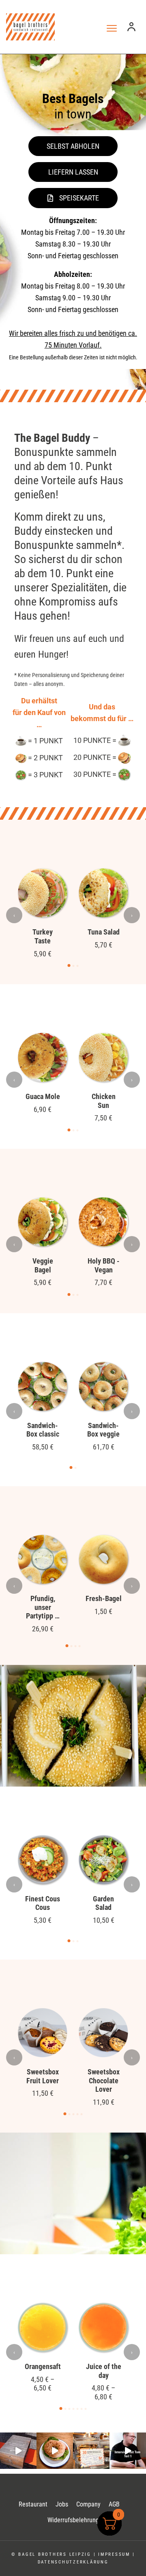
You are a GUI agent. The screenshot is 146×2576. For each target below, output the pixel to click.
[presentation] (14, 915)
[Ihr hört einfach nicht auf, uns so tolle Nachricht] (91, 2451)
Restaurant (33, 2504)
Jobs (62, 2504)
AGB (114, 2504)
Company (88, 2504)
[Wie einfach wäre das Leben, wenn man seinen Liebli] (55, 2451)
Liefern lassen (73, 172)
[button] (69, 965)
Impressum (114, 2554)
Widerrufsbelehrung (73, 2520)
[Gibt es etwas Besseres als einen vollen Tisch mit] (18, 2451)
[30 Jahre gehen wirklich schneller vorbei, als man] (128, 2451)
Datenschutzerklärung (73, 2562)
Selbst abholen (73, 146)
